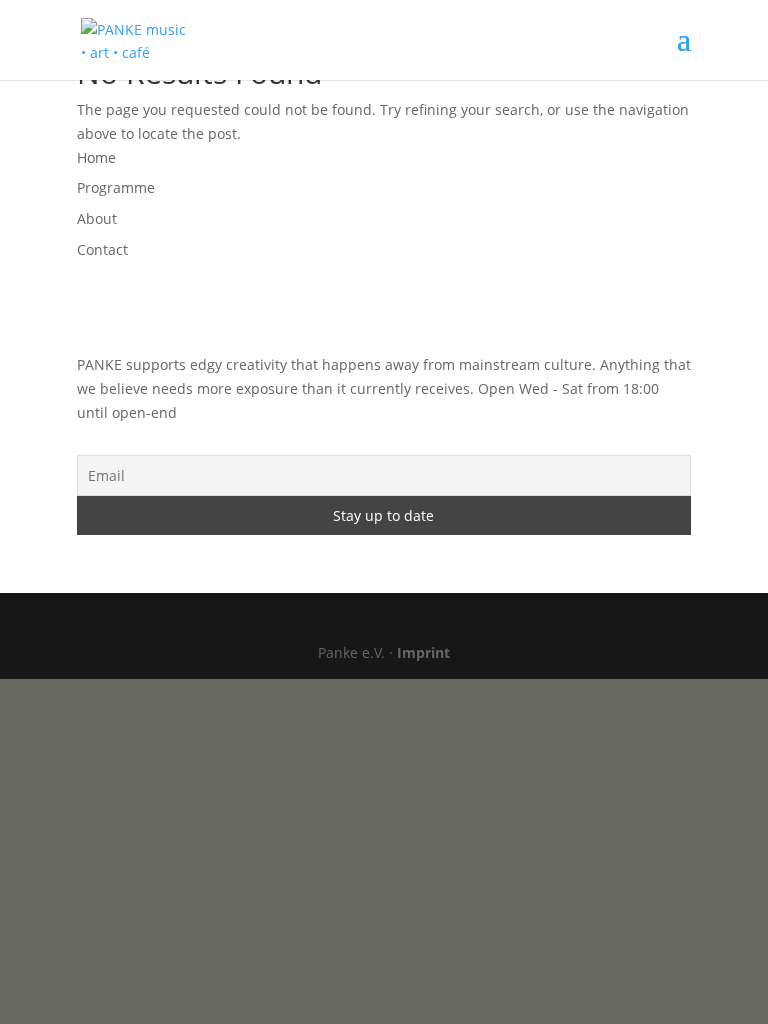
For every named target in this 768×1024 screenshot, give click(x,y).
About (97, 218)
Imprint (423, 652)
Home (96, 157)
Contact (102, 249)
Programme (116, 187)
